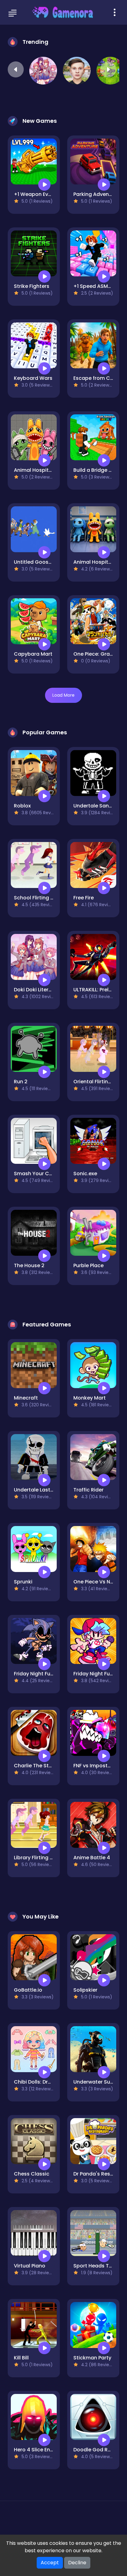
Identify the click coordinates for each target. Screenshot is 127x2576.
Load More (63, 695)
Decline (77, 2563)
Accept (50, 2563)
